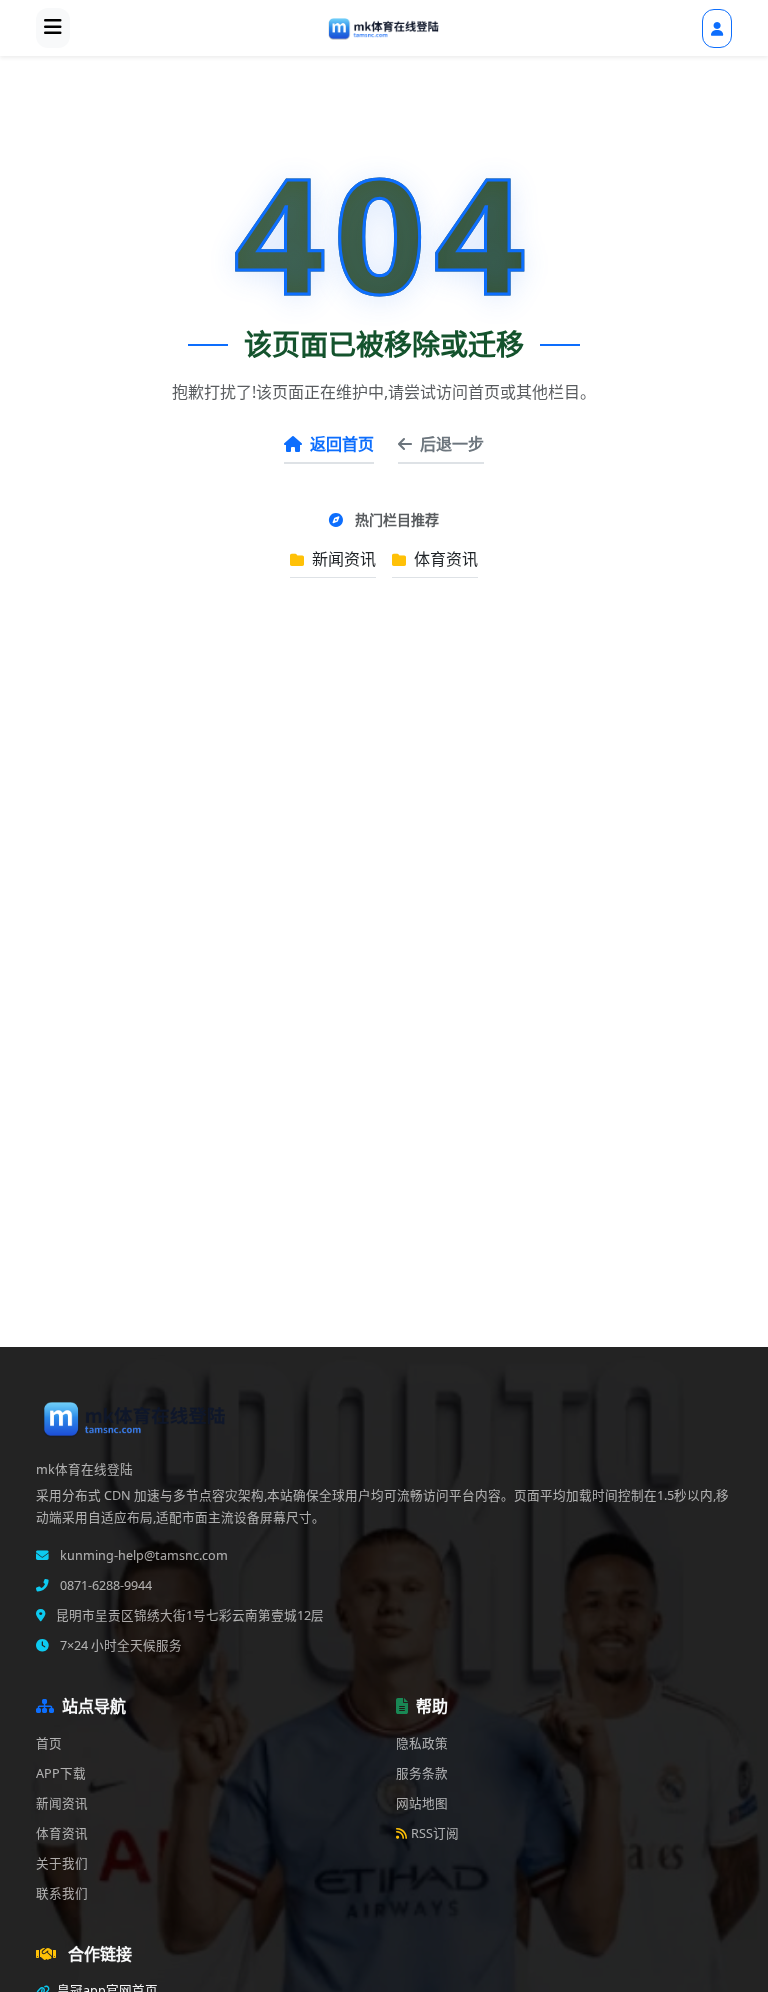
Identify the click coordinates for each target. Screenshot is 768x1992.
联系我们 (62, 1893)
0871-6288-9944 (104, 1585)
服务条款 (422, 1773)
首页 (49, 1743)
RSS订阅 (435, 1833)
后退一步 (452, 444)
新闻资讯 (342, 559)
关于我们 (62, 1863)
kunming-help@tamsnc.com (142, 1555)
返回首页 (342, 444)
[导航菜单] (53, 28)
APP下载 (61, 1773)
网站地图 (422, 1803)
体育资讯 (444, 559)
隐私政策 (422, 1743)
